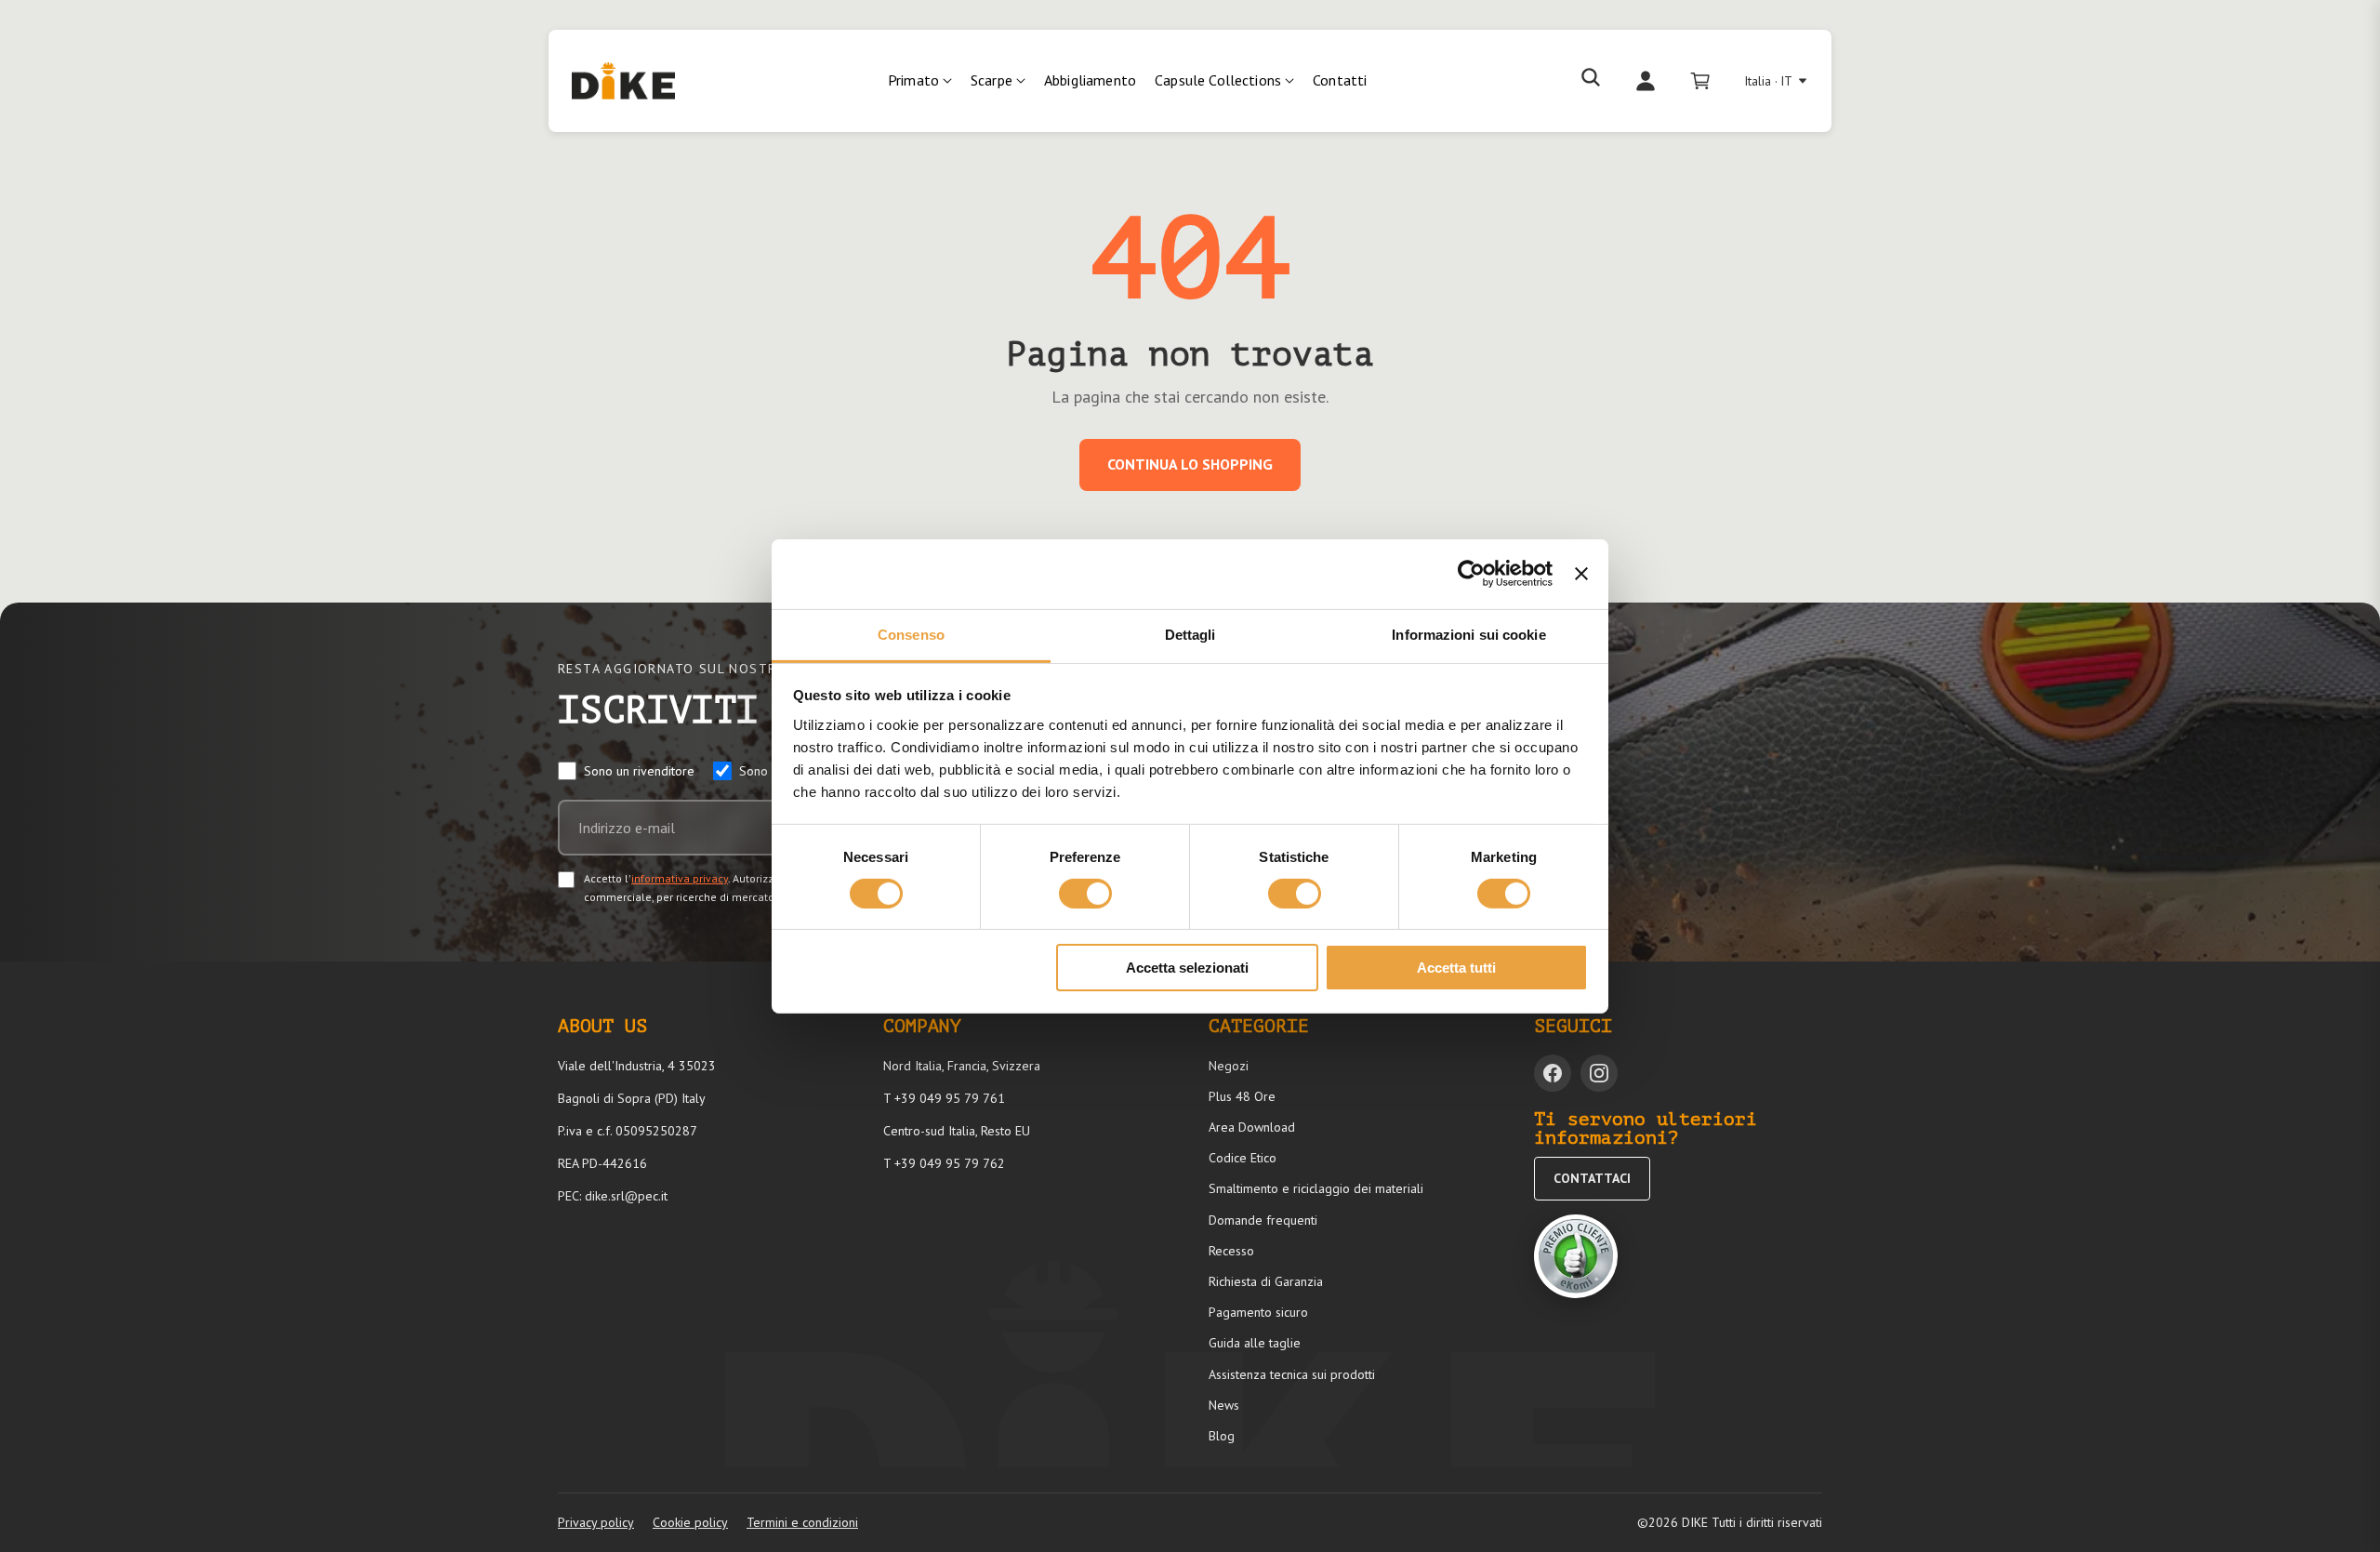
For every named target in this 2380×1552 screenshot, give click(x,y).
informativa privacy (680, 878)
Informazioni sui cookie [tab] (1468, 634)
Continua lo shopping (1190, 464)
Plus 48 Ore (1242, 1096)
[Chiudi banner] (1581, 574)
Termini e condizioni (802, 1522)
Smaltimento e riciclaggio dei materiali (1316, 1188)
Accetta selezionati (1187, 968)
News (1224, 1405)
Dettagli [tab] (1190, 634)
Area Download (1252, 1127)
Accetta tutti (1456, 968)
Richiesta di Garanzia (1266, 1281)
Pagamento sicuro (1258, 1312)
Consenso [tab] (911, 634)
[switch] (1085, 894)
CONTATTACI (1592, 1178)
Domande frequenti (1263, 1220)
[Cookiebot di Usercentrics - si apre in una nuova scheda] (1471, 574)
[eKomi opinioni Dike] (1576, 1256)
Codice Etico (1243, 1158)
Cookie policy (690, 1522)
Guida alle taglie (1255, 1343)
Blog (1222, 1436)
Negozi (1229, 1066)
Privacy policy (596, 1522)
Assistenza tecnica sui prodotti (1292, 1374)
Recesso (1231, 1251)
